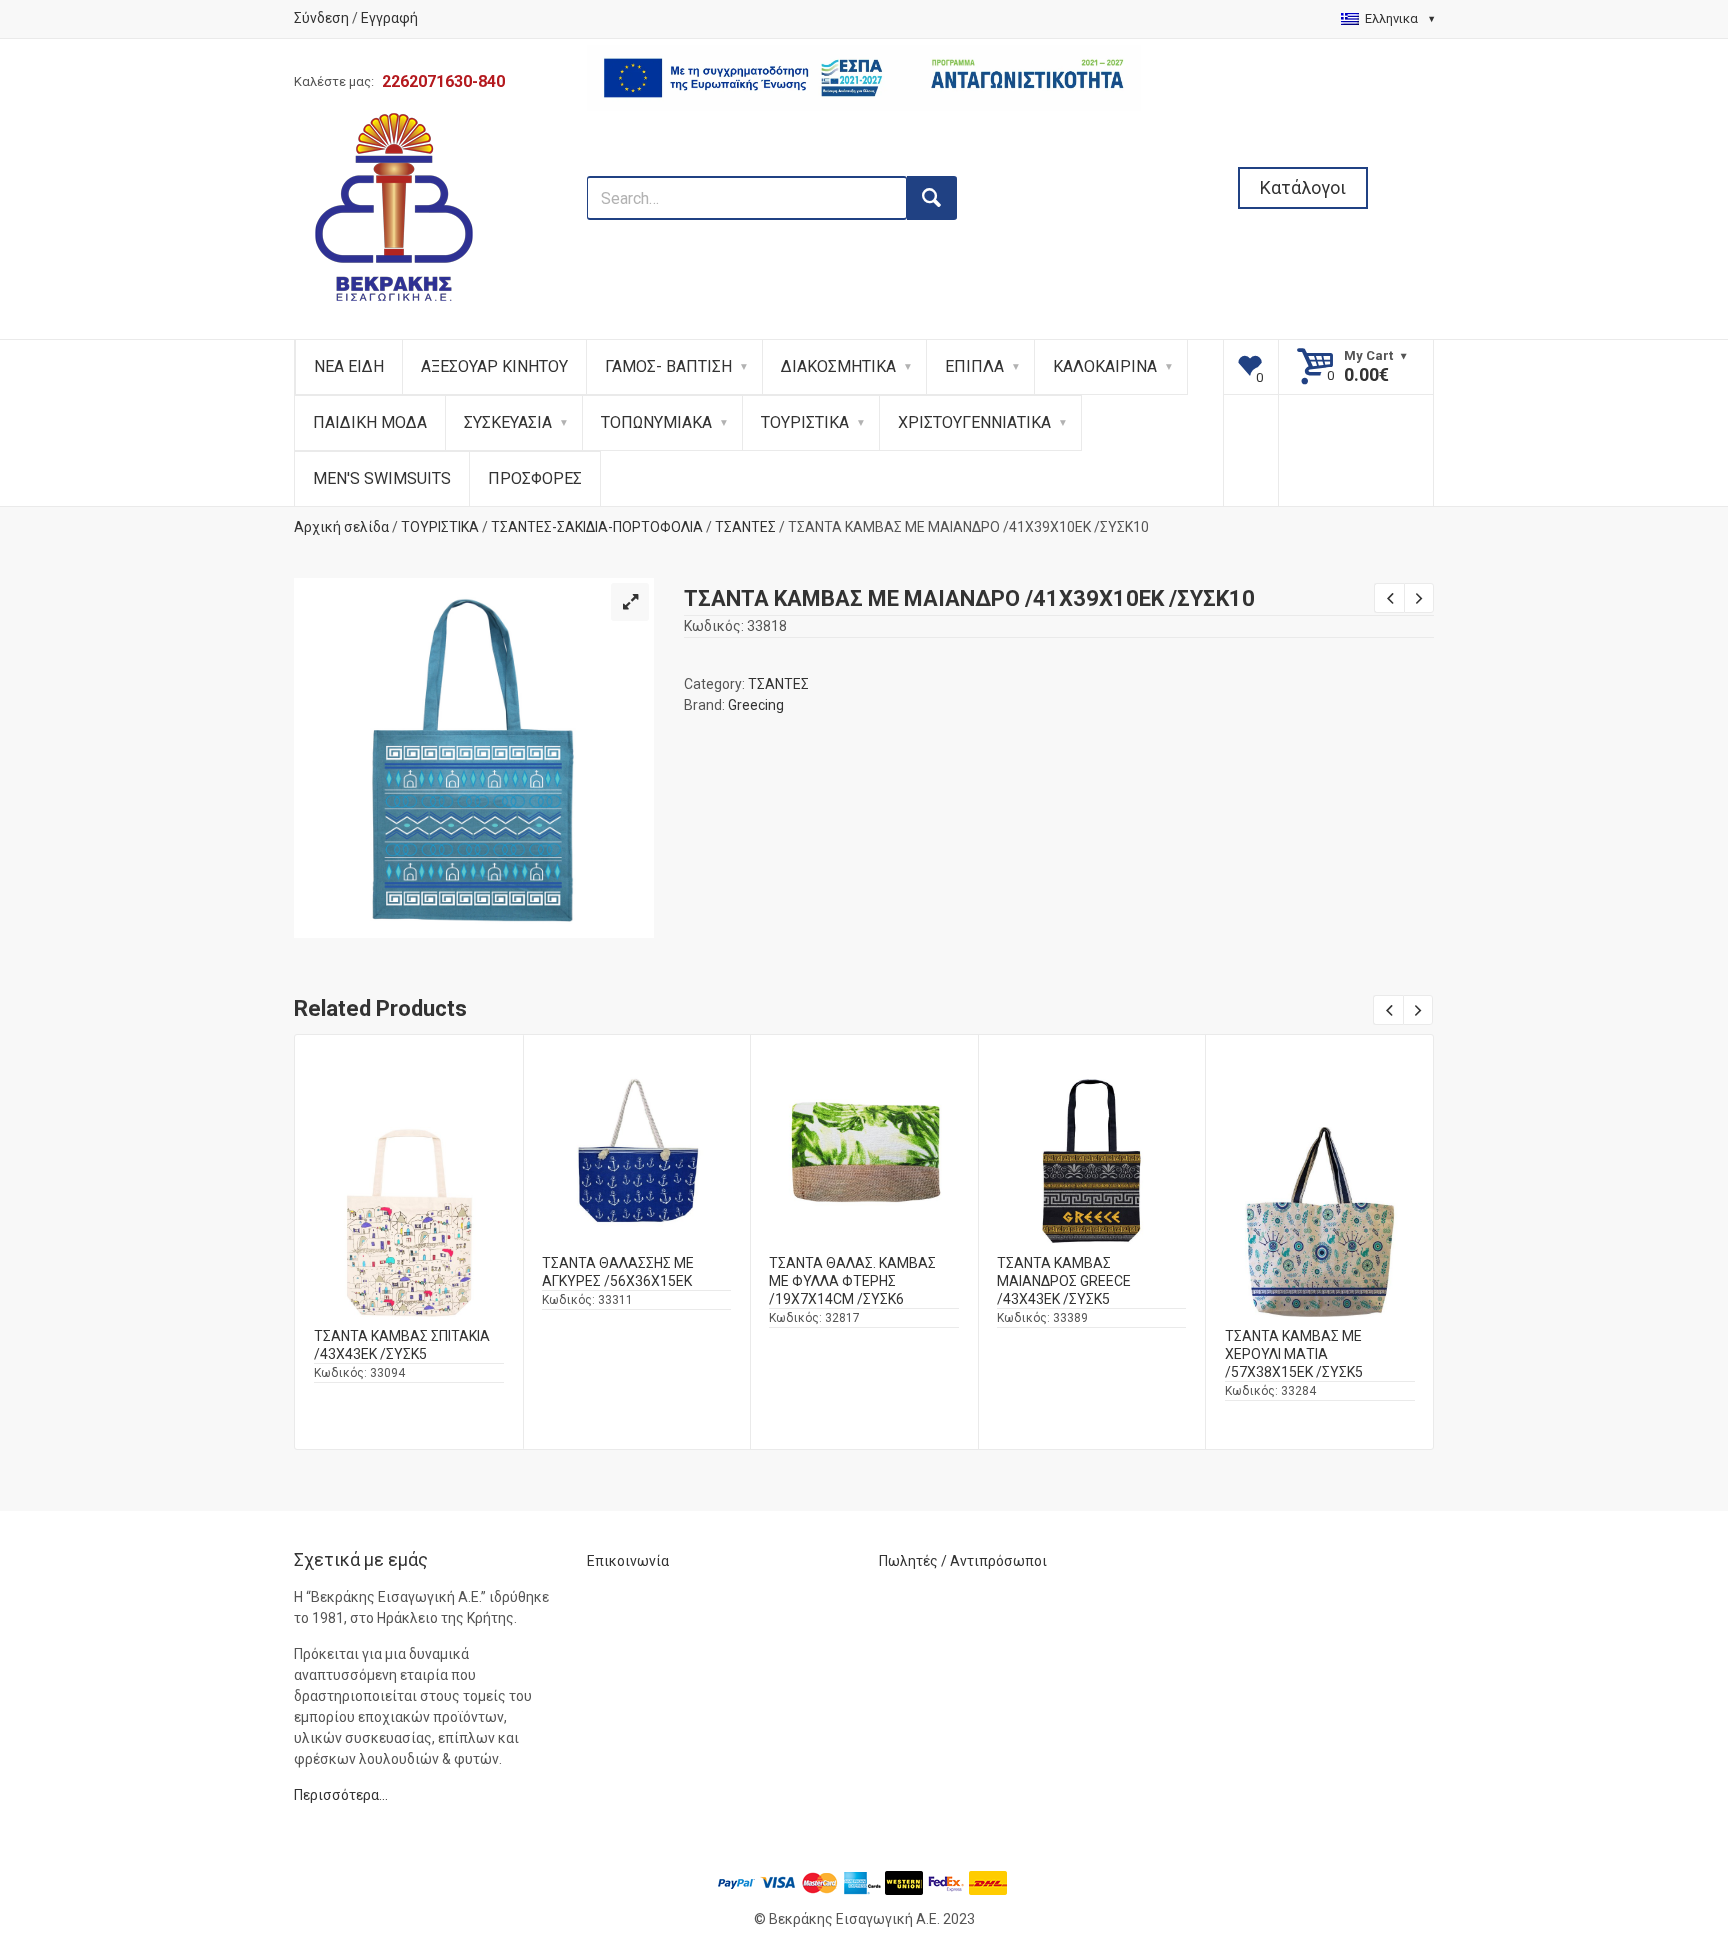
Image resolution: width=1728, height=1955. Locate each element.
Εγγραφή (389, 18)
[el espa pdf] (864, 165)
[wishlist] (1251, 367)
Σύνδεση (321, 18)
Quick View (409, 1184)
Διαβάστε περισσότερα (409, 1238)
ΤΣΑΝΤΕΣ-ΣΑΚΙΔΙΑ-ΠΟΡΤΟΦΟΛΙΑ (597, 527)
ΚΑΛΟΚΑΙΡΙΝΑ (1105, 366)
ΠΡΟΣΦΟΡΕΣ (535, 478)
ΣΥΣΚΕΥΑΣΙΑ (508, 422)
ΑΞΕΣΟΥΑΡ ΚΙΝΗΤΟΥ (494, 366)
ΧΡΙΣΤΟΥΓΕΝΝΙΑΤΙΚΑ (974, 422)
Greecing (756, 705)
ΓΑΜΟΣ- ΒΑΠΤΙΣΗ (668, 366)
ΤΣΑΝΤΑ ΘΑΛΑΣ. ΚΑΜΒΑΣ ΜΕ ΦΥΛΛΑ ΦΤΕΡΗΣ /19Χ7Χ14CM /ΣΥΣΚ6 (852, 1281)
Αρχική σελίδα (341, 527)
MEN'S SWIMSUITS (382, 478)
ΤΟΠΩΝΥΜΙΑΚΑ (656, 422)
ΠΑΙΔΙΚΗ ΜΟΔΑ (370, 422)
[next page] (1419, 598)
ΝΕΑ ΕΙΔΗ (349, 366)
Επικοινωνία (628, 1561)
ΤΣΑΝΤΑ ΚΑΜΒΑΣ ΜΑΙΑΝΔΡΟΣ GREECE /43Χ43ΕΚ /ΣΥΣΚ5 (1064, 1281)
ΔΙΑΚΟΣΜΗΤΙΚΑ (838, 366)
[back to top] (1659, 1836)
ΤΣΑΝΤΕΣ (745, 527)
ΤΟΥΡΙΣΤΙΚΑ (805, 422)
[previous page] (1389, 598)
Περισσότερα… (341, 1795)
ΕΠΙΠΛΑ (974, 366)
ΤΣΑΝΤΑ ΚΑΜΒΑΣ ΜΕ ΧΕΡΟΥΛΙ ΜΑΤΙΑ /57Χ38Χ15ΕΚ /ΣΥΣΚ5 (1294, 1354)
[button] (630, 602)
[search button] (932, 198)
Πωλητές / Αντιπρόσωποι (963, 1561)
